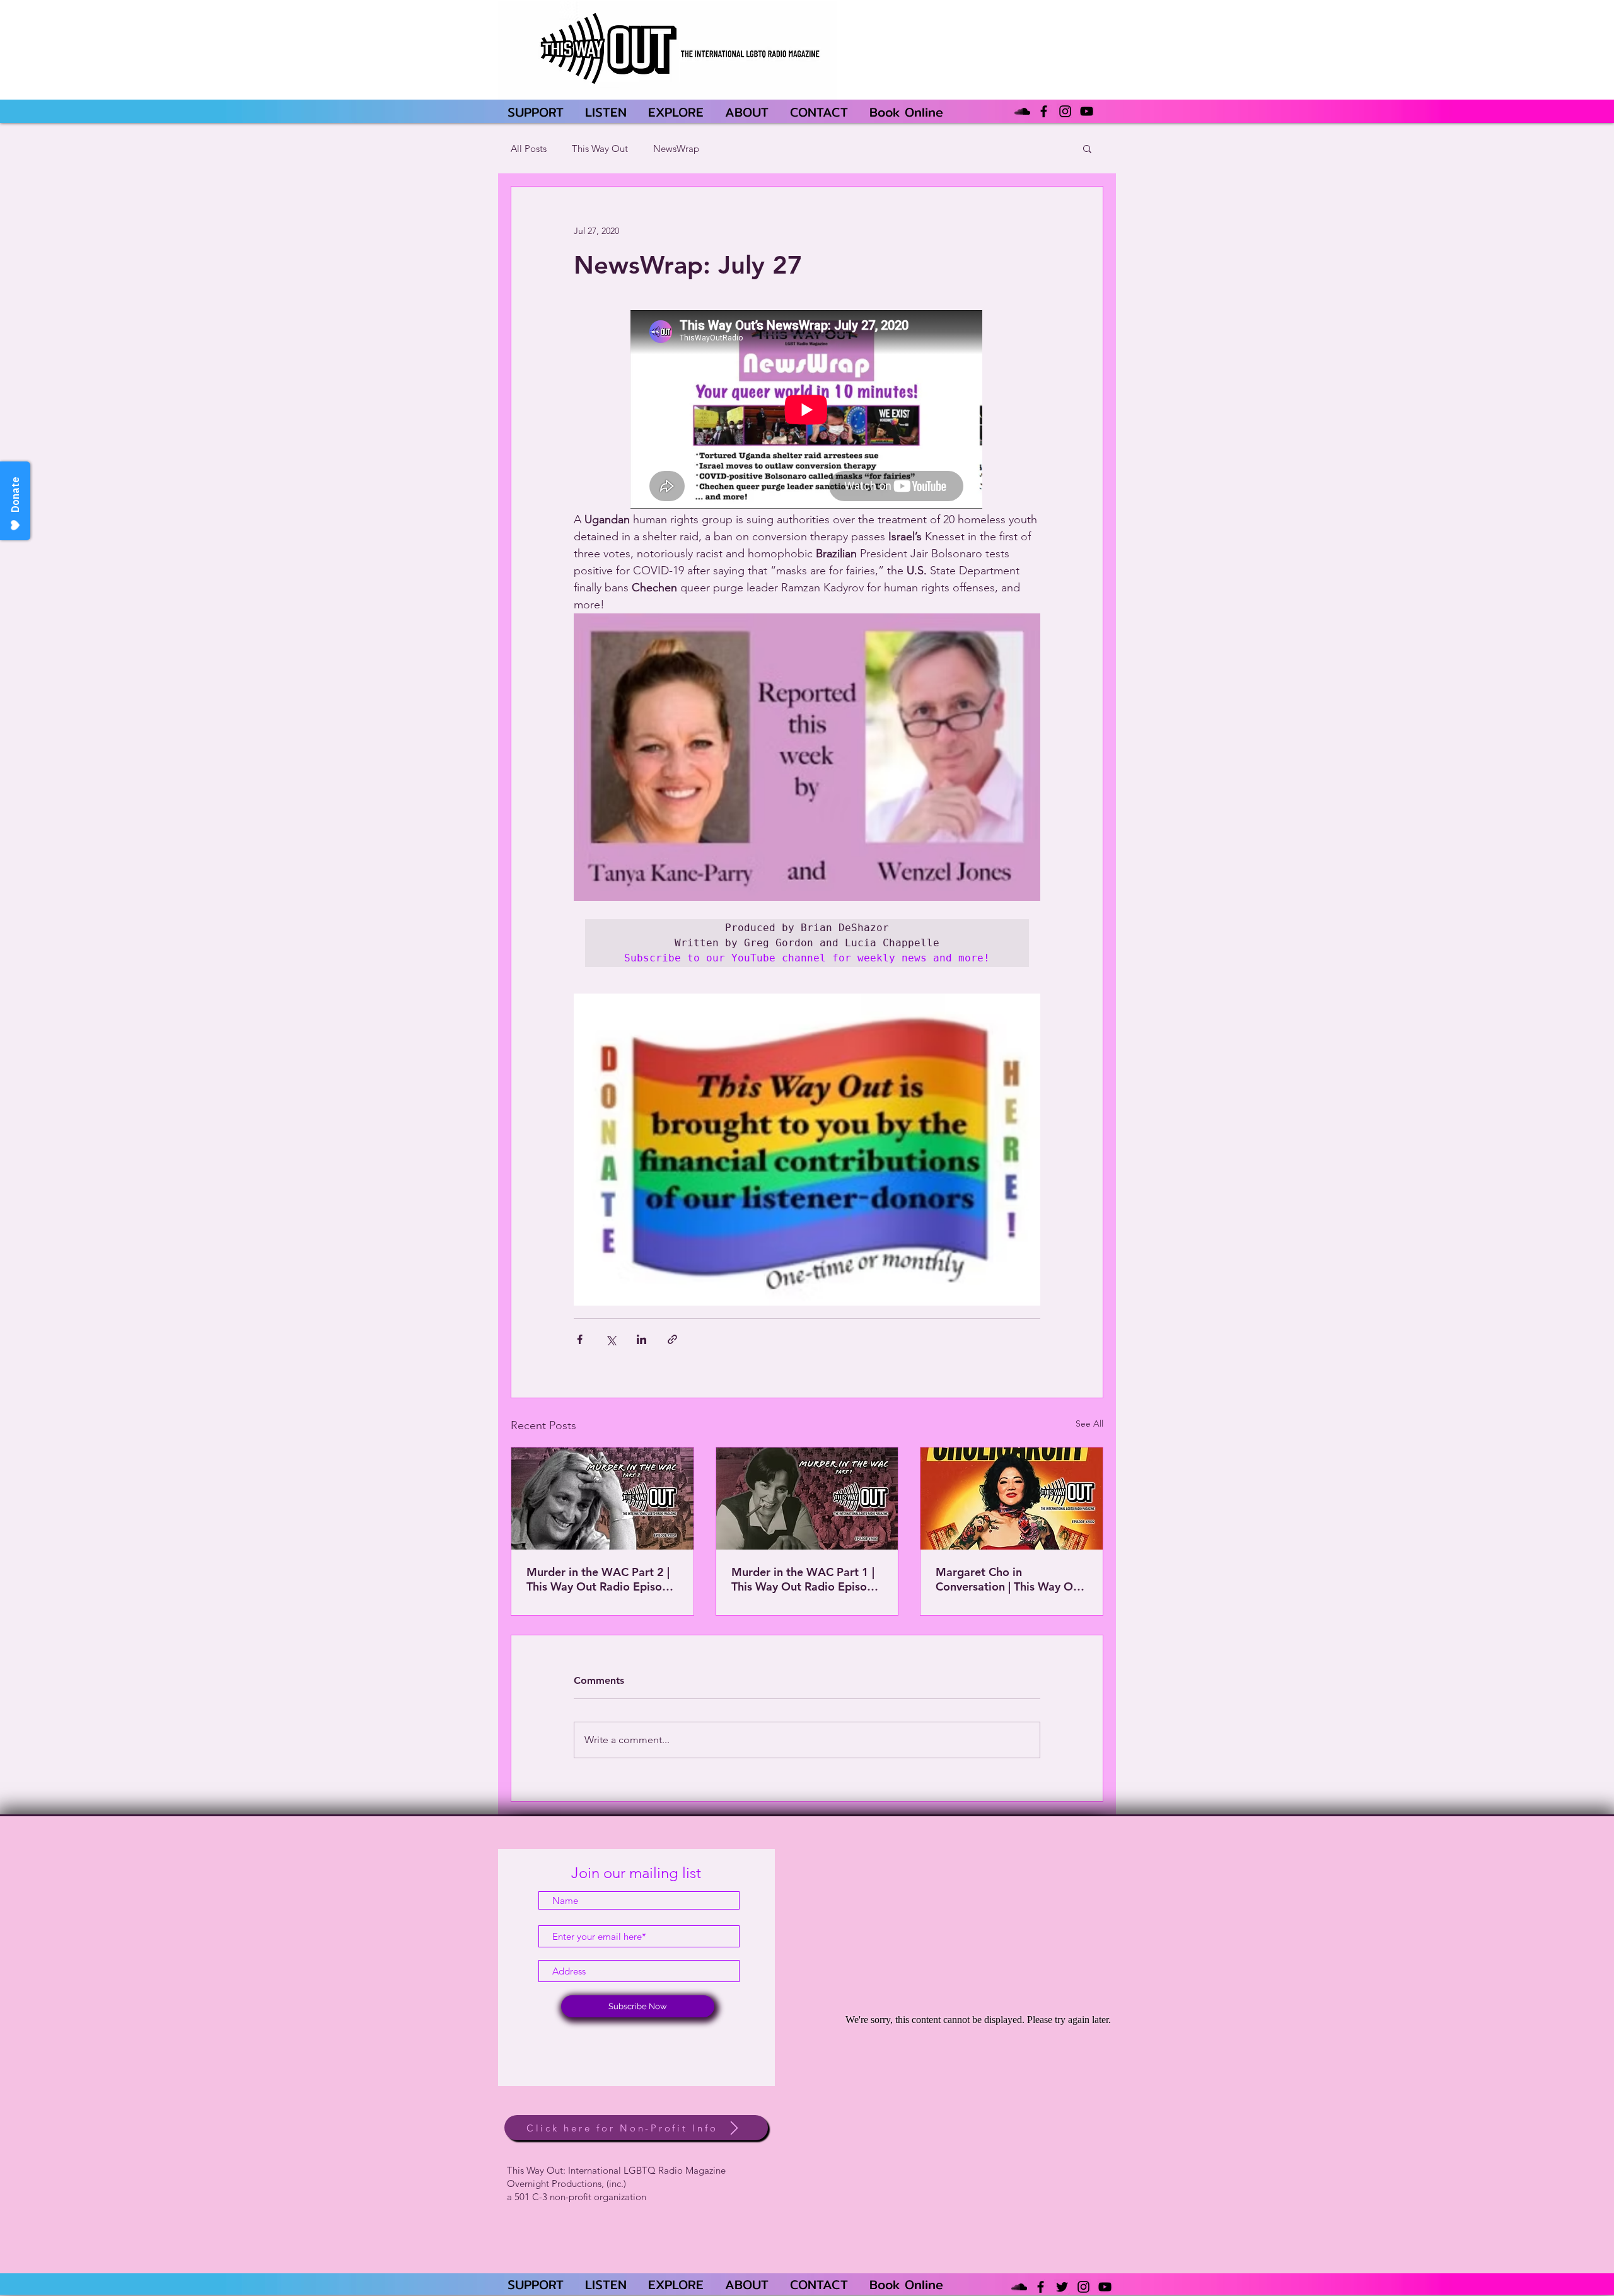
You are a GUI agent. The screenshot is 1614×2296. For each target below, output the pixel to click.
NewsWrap (676, 148)
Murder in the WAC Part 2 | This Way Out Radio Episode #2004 (601, 1579)
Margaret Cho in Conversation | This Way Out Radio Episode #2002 (1010, 1579)
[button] (1087, 148)
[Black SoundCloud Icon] (1022, 111)
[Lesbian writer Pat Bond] (602, 1499)
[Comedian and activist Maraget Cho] (1012, 1499)
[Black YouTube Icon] (1087, 111)
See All (1089, 1423)
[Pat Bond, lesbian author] (807, 1499)
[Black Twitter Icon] (1062, 2287)
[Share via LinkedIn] (642, 1339)
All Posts (529, 148)
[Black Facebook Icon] (1044, 111)
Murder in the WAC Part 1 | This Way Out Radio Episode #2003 (806, 1579)
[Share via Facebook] (580, 1339)
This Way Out (600, 148)
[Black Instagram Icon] (1065, 111)
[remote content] (807, 411)
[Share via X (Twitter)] (611, 1339)
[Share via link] (672, 1339)
